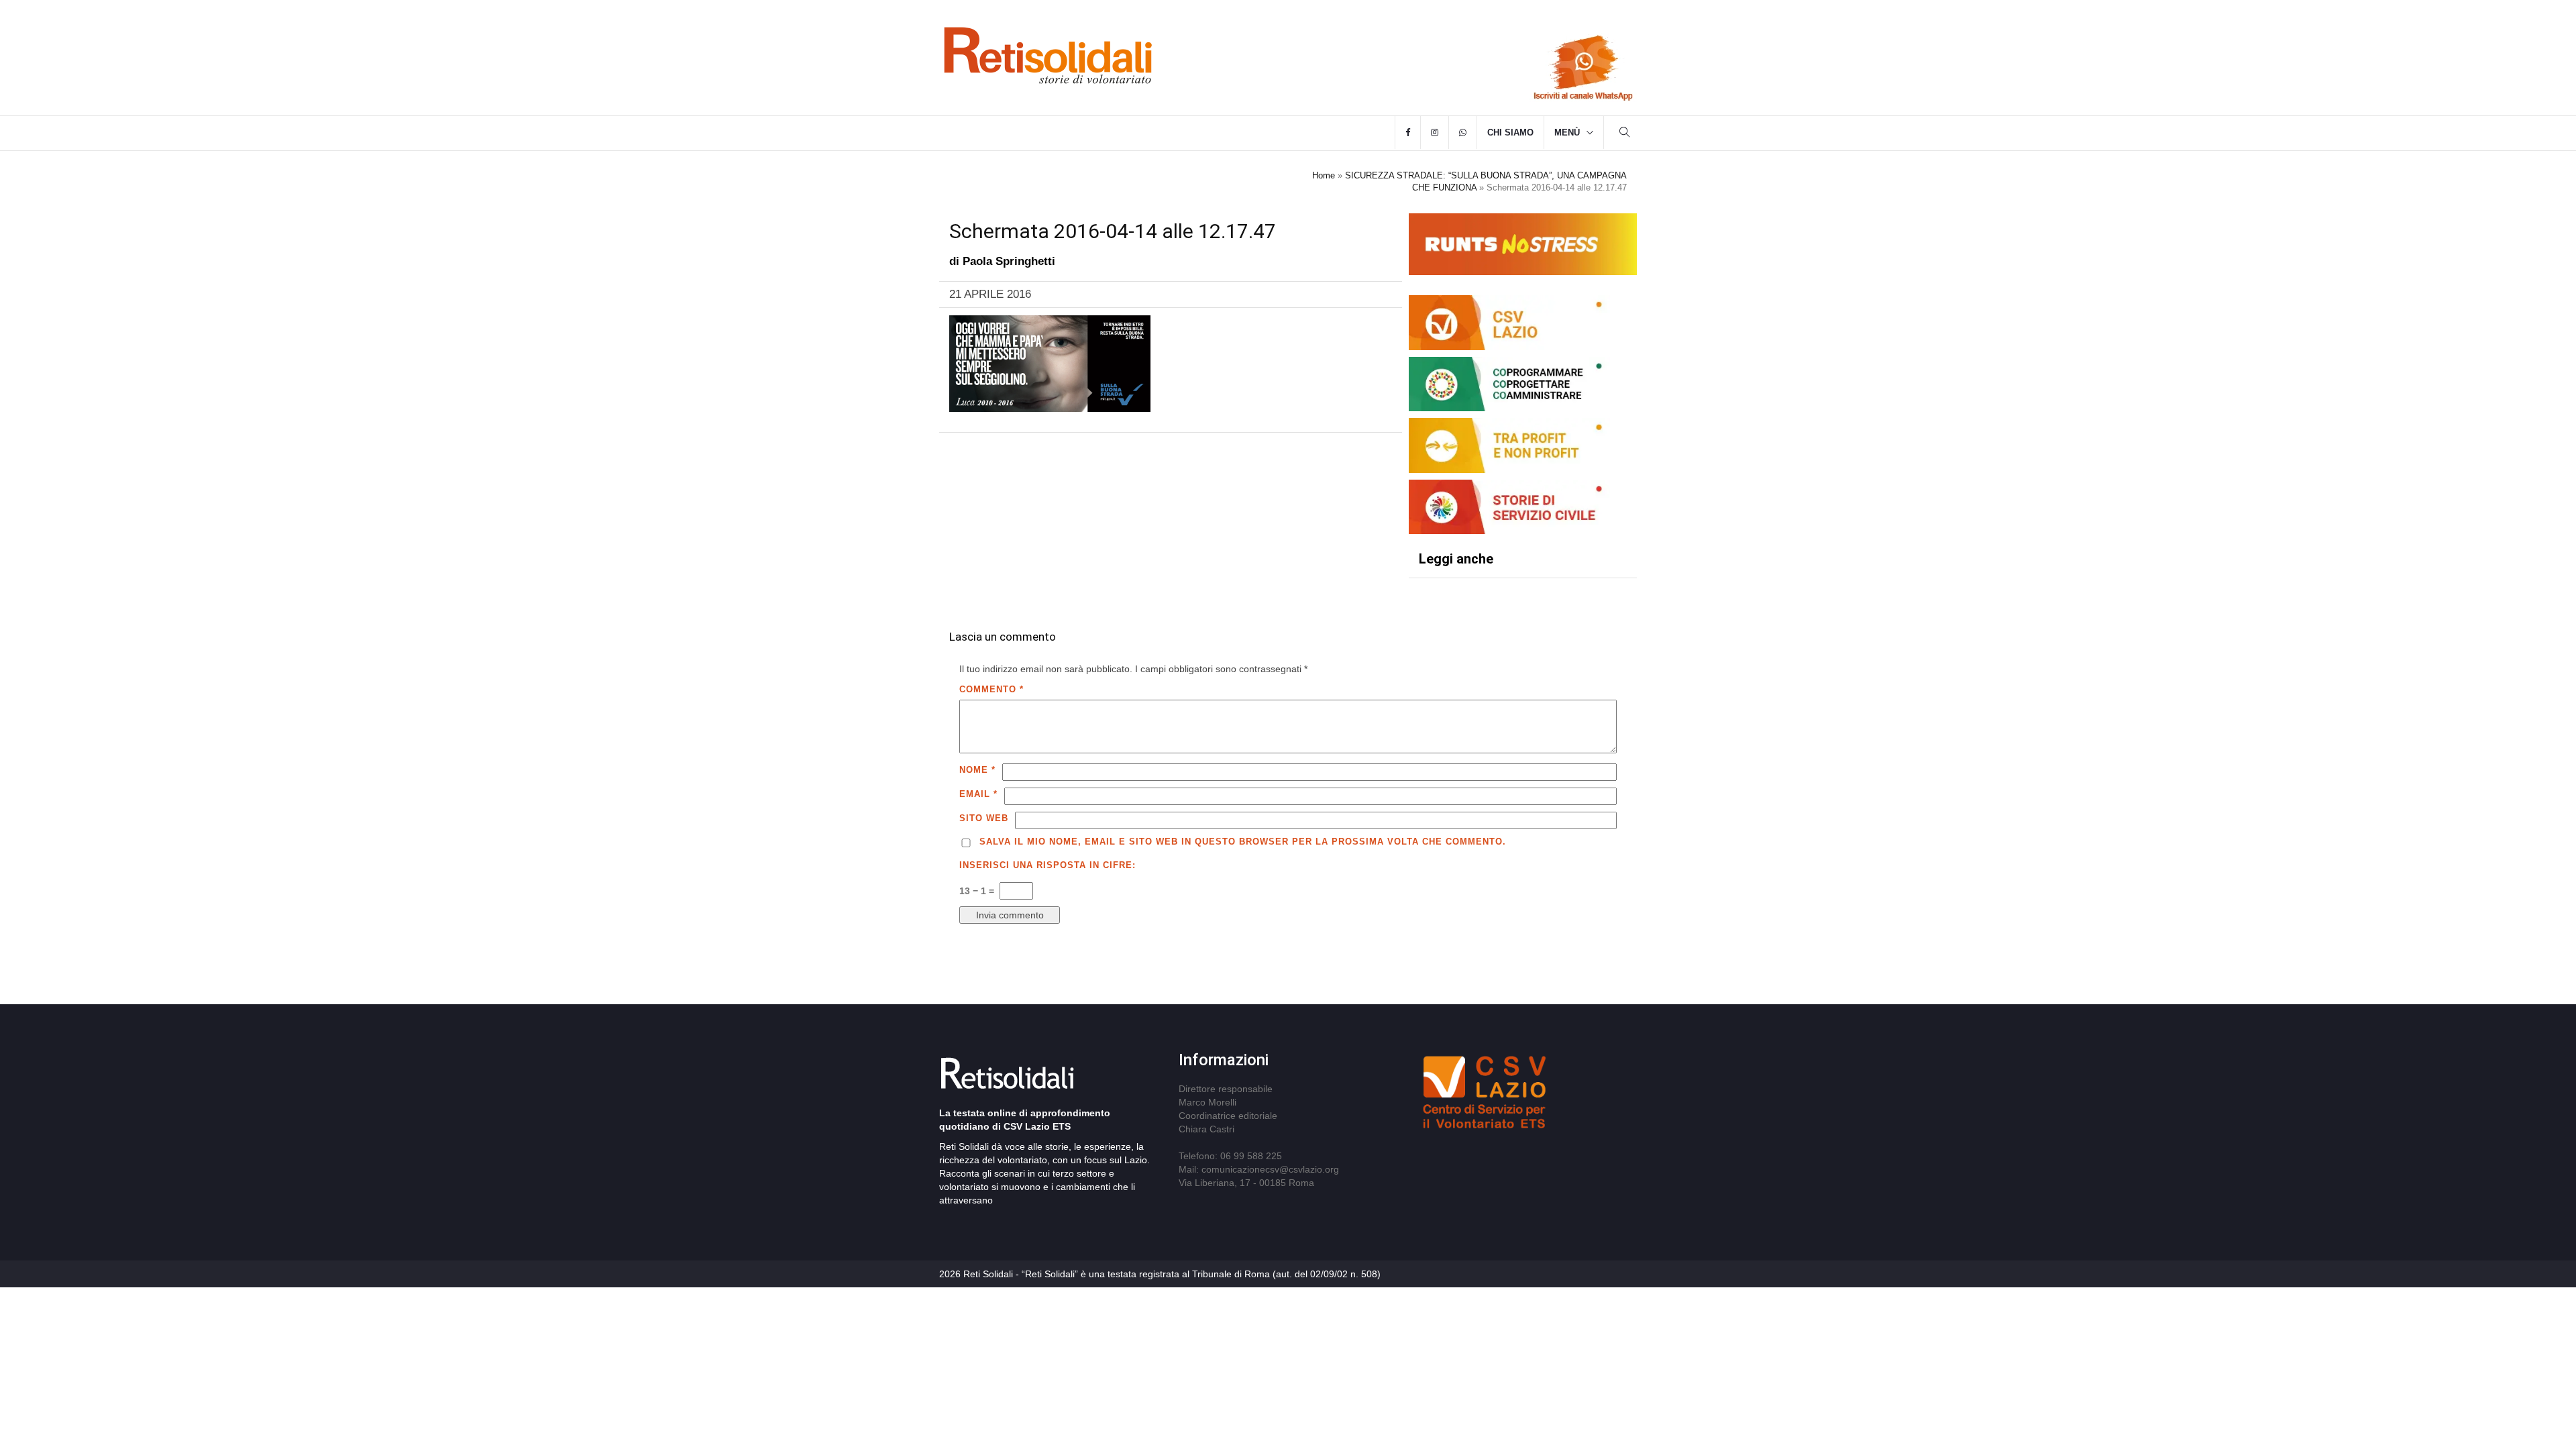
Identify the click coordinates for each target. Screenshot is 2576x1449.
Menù (1567, 132)
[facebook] (1408, 133)
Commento (991, 689)
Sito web (984, 818)
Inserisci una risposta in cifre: (1048, 865)
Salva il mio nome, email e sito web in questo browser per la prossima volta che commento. (1243, 842)
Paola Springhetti (1009, 261)
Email (978, 794)
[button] (1625, 134)
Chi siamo (1510, 132)
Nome (977, 770)
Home (1324, 175)
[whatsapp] (1463, 133)
